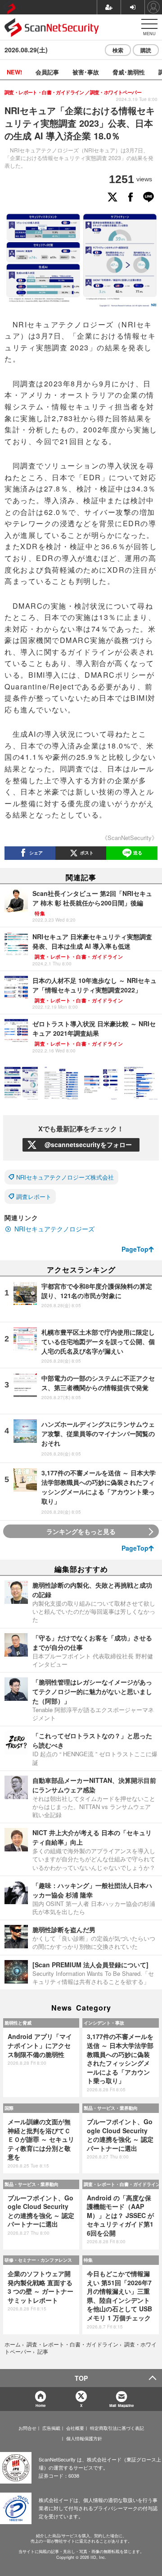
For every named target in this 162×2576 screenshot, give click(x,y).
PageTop (135, 1249)
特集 (88, 2260)
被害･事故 (86, 72)
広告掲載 (51, 2428)
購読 (146, 50)
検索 (118, 50)
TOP (81, 2378)
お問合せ (27, 2428)
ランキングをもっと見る (81, 1531)
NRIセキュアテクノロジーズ (54, 1229)
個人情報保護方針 (84, 2438)
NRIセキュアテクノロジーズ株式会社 (65, 1177)
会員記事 (47, 72)
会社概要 (75, 2428)
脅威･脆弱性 (129, 72)
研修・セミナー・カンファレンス (38, 2260)
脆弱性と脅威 (18, 2023)
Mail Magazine (121, 2405)
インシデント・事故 (104, 2023)
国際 (9, 2108)
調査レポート (34, 1196)
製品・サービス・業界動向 (111, 2108)
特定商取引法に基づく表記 (117, 2428)
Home (40, 2405)
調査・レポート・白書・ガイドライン (121, 2184)
